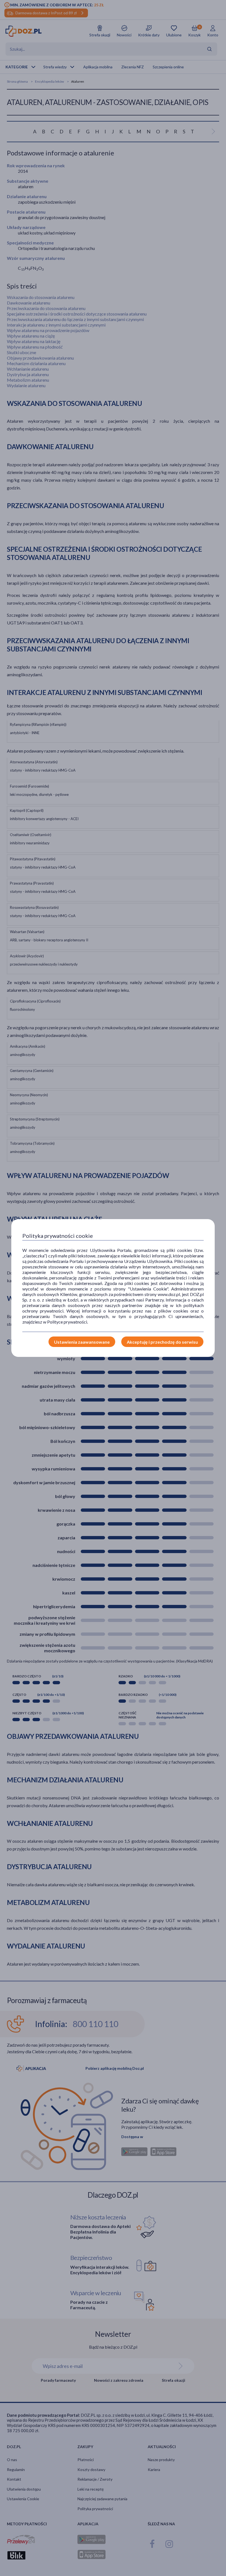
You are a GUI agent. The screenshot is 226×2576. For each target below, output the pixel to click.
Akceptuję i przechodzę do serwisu (162, 1342)
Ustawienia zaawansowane (82, 1342)
